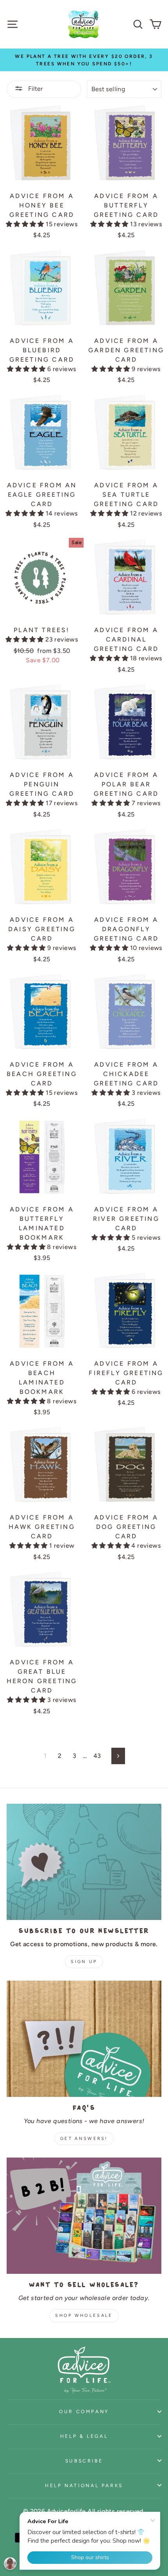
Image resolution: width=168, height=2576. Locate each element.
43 (97, 1756)
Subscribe (84, 2461)
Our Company (84, 2411)
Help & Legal (84, 2436)
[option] (84, 60)
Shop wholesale (84, 2316)
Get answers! (84, 2139)
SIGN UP (84, 1962)
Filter (35, 89)
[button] (26, 224)
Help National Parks (84, 2485)
